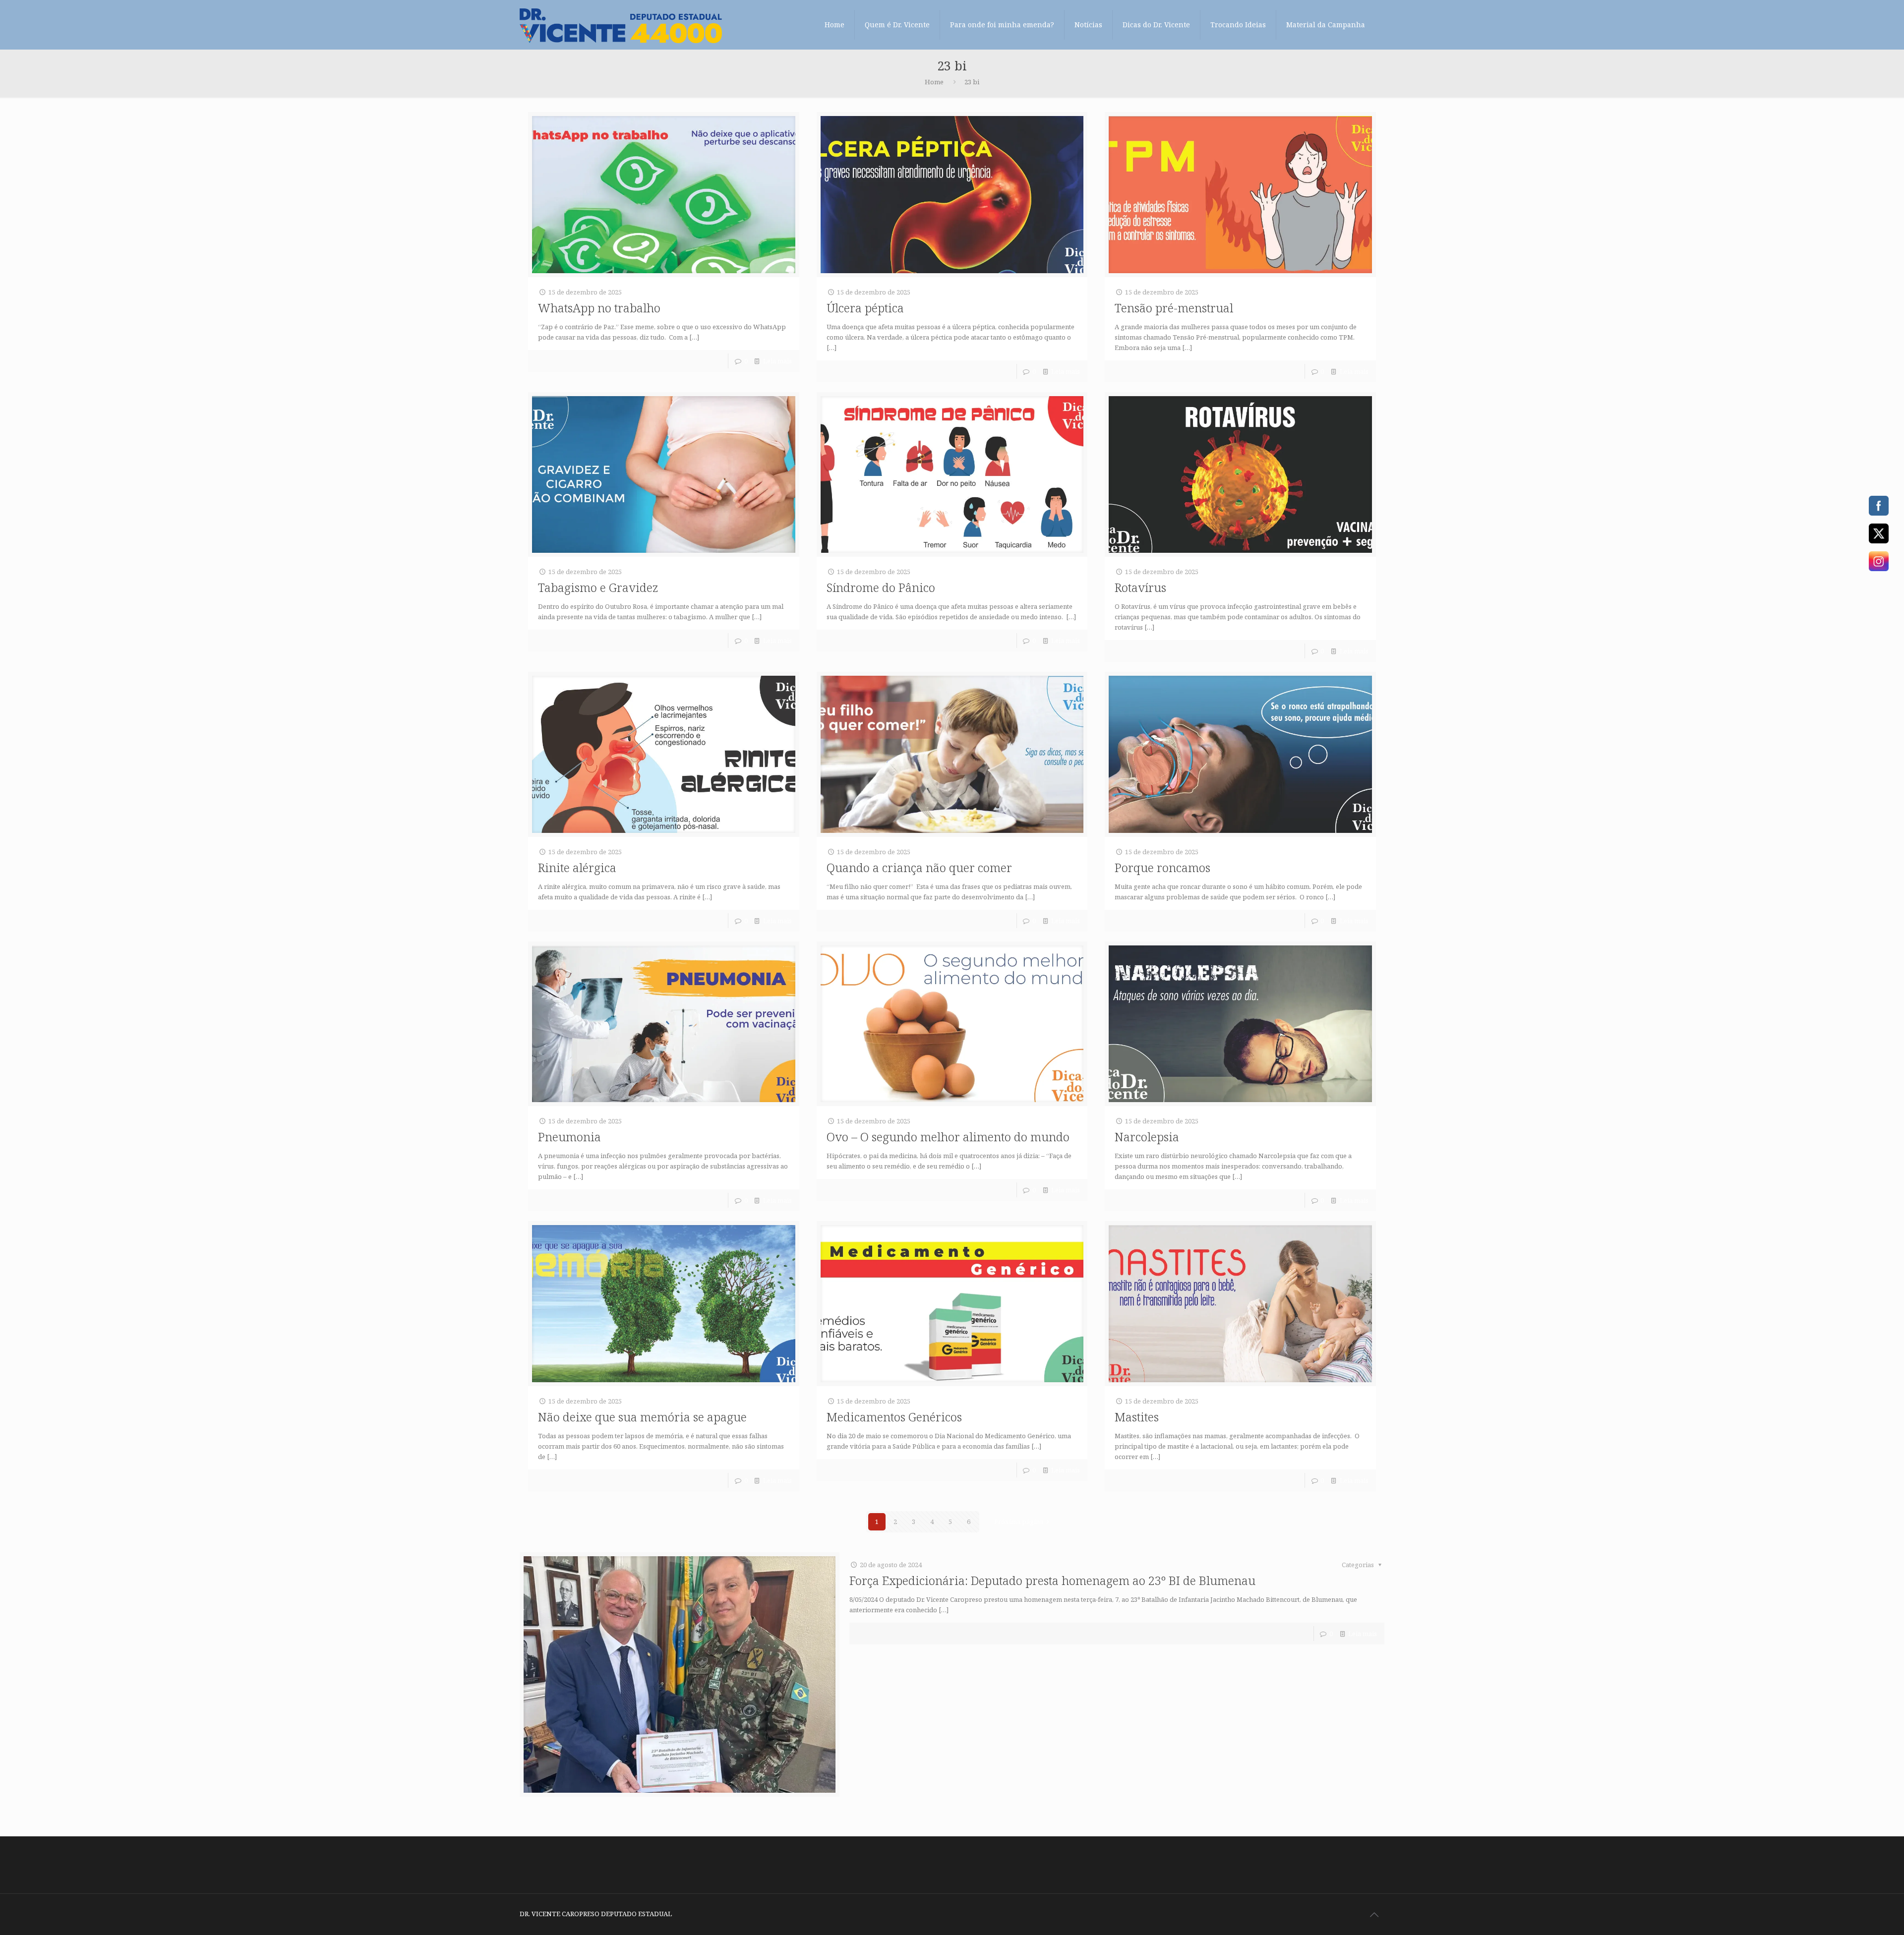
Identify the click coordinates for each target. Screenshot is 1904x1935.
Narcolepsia (1147, 1137)
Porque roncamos (1162, 867)
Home (934, 82)
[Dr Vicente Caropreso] (621, 25)
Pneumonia (569, 1137)
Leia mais (777, 361)
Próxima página (1019, 1522)
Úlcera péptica (865, 308)
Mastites (1137, 1417)
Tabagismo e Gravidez (598, 587)
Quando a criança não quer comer (919, 867)
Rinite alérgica (577, 867)
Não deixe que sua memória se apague (642, 1417)
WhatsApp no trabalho (599, 308)
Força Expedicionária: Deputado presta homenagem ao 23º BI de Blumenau (1052, 1580)
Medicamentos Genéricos (894, 1417)
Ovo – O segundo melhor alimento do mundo (948, 1137)
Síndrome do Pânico (881, 587)
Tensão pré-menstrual (1174, 308)
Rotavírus (1140, 587)
